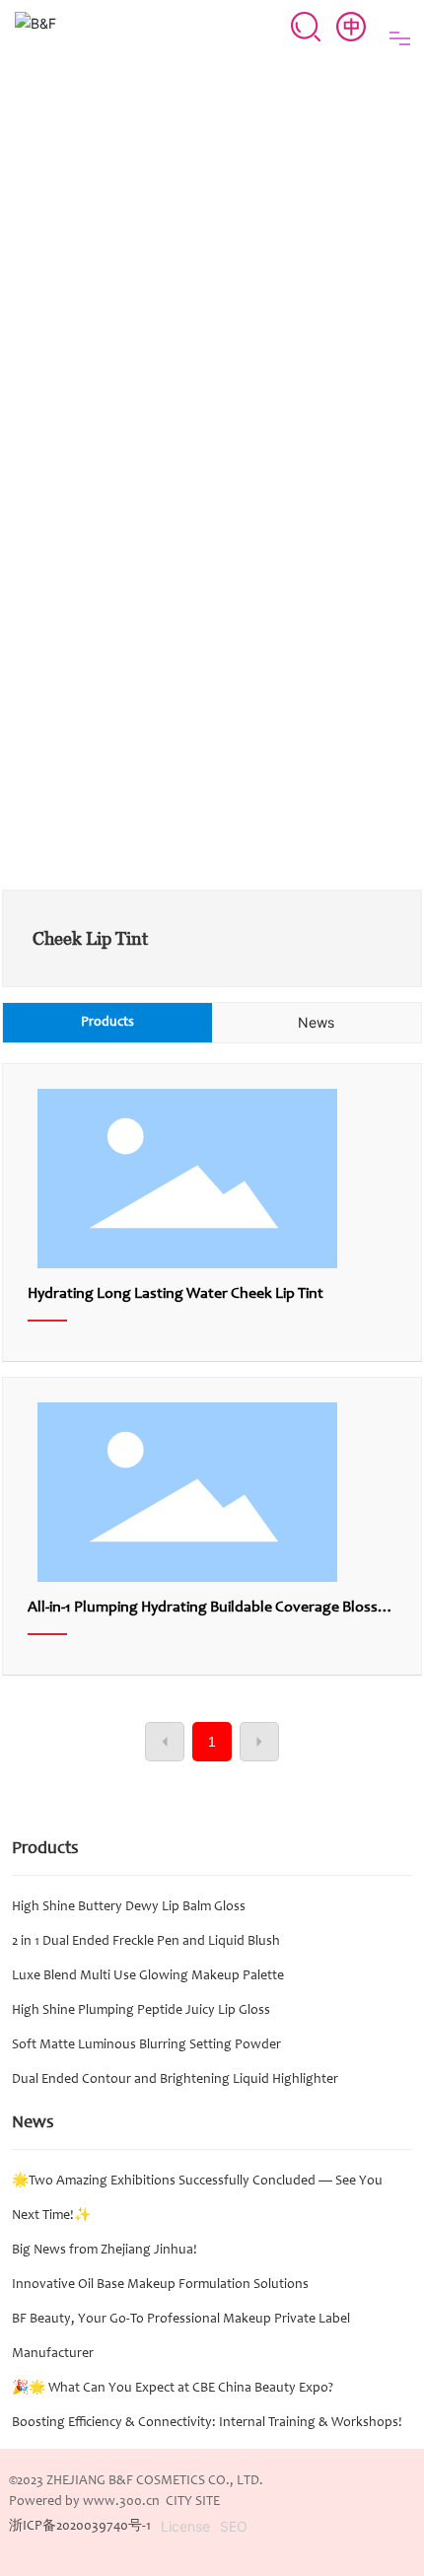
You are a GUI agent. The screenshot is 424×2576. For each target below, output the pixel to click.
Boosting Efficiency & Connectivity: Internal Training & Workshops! (207, 2423)
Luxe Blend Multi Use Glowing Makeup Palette (148, 1976)
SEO (234, 2526)
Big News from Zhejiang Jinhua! (105, 2251)
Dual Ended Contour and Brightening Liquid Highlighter (175, 2080)
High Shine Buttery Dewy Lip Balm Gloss (129, 1907)
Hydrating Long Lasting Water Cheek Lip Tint (176, 1294)
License (185, 2526)
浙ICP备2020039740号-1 (80, 2527)
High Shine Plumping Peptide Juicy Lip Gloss (141, 2011)
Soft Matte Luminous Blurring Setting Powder (146, 2045)
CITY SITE (193, 2502)
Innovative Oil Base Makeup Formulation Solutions (160, 2285)
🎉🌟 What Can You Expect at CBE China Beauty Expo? (173, 2389)
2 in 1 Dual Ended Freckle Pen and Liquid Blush (146, 1942)
